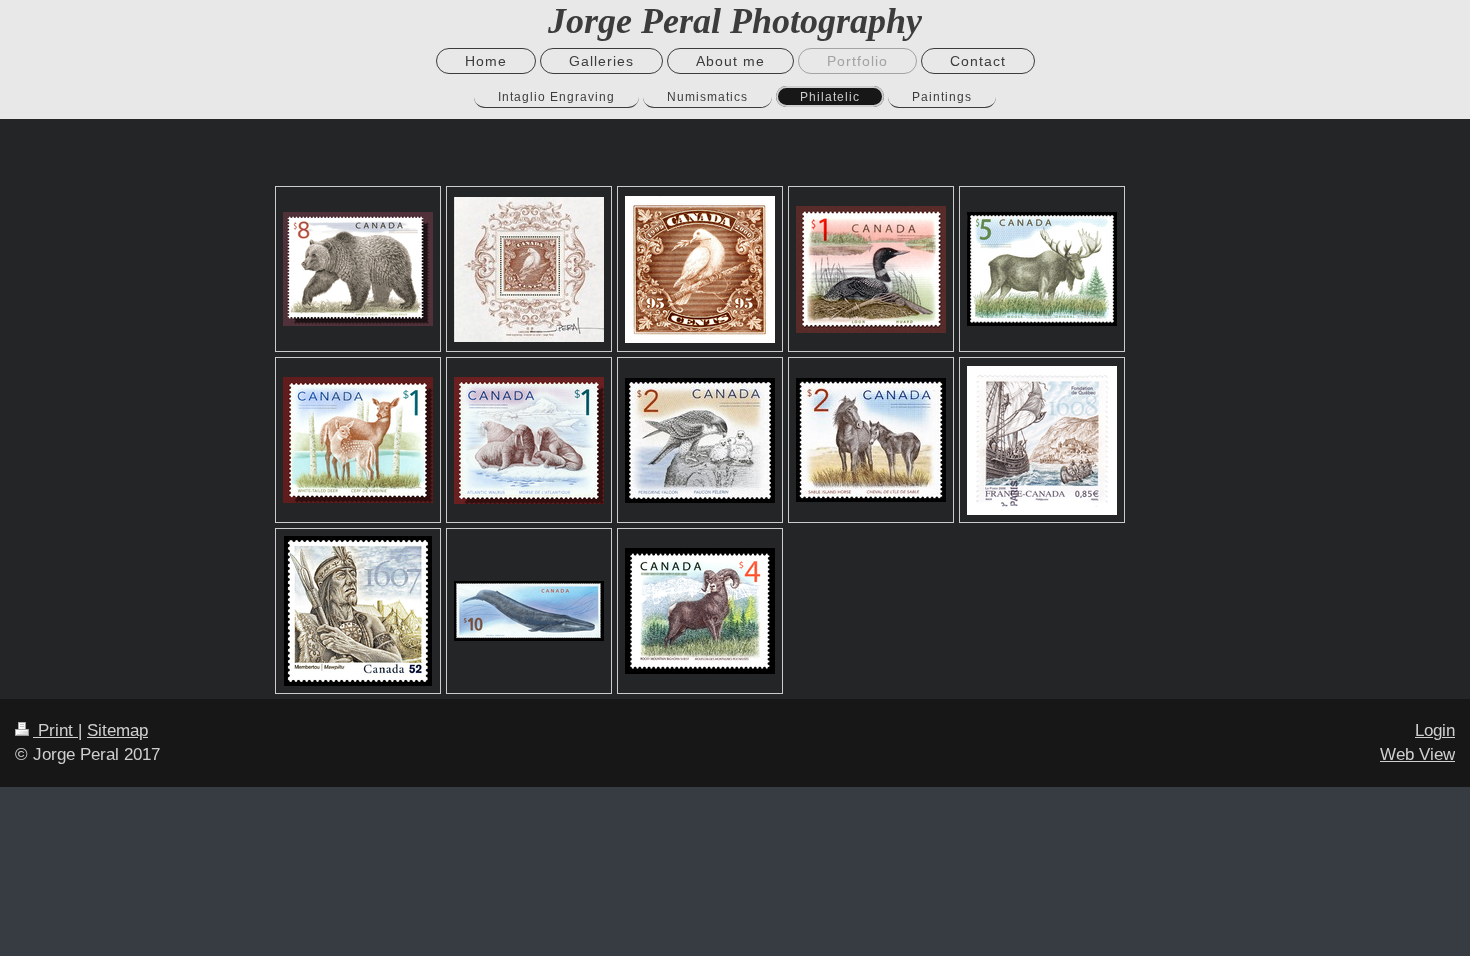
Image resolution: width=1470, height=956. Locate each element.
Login (1435, 730)
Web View (1417, 754)
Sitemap (117, 730)
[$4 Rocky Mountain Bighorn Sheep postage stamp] (700, 611)
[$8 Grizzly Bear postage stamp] (358, 269)
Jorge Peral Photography (735, 21)
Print (55, 730)
